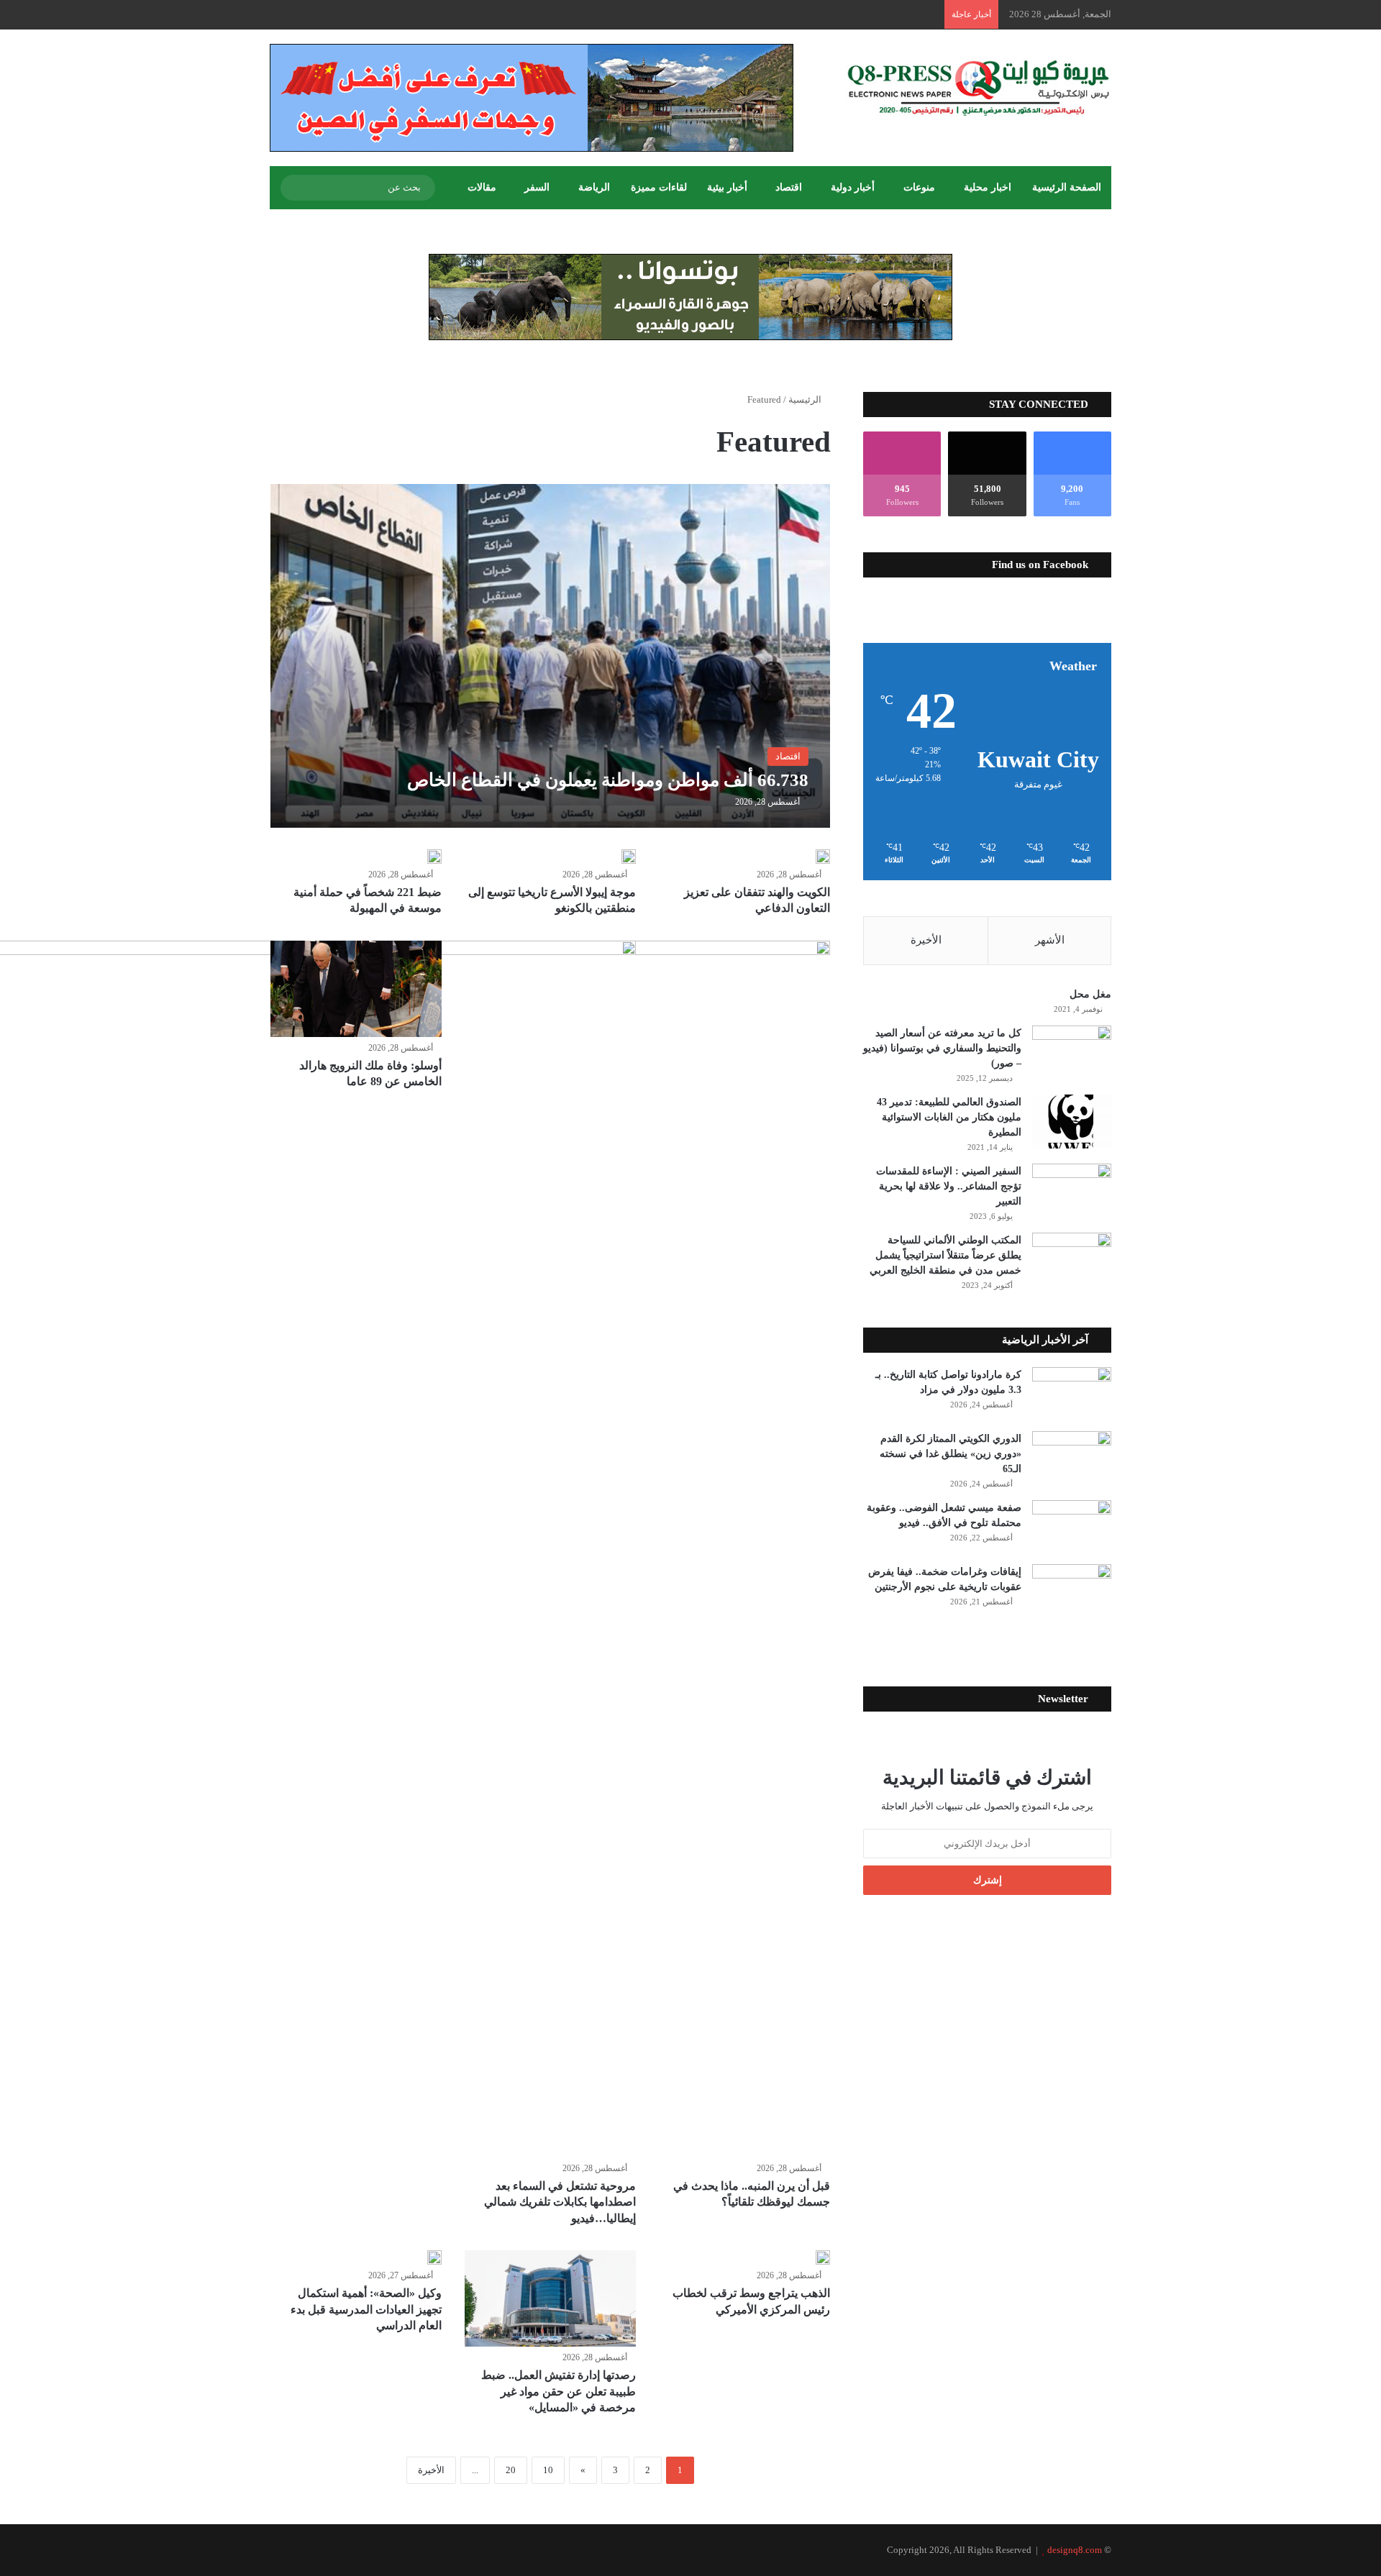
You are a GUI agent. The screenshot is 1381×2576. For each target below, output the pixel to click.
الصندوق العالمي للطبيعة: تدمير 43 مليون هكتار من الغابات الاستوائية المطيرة (949, 1117)
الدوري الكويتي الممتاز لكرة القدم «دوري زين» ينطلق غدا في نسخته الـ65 (951, 1454)
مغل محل (1090, 994)
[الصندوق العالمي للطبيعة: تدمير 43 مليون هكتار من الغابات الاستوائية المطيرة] (1072, 1122)
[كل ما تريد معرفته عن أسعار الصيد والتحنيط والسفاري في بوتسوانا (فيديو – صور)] (1072, 1052)
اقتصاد (789, 187)
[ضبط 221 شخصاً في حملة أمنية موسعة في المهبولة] (434, 857)
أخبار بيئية (727, 187)
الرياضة (594, 187)
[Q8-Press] (978, 87)
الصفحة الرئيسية (1067, 187)
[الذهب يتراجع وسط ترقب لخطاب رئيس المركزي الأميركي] (823, 2257)
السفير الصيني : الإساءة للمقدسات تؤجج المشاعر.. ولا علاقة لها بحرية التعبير (949, 1186)
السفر (537, 187)
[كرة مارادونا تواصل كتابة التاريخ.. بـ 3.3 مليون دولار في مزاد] (1072, 1394)
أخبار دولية (853, 187)
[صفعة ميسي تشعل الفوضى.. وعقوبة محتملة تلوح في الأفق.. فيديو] (1072, 1527)
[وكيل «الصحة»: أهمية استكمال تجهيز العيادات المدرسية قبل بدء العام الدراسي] (434, 2257)
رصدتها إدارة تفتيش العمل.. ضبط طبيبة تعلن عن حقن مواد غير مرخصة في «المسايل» (559, 2391)
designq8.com (1075, 2550)
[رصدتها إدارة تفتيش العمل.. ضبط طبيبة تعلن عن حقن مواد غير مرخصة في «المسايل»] (550, 2298)
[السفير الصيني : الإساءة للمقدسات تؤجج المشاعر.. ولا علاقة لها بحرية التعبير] (1072, 1191)
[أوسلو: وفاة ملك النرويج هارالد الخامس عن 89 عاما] (356, 989)
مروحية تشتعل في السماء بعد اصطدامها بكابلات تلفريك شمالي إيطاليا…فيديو (560, 2202)
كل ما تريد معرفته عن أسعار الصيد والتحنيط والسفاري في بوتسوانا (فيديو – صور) (942, 1048)
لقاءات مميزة (659, 187)
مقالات (482, 187)
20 (511, 2470)
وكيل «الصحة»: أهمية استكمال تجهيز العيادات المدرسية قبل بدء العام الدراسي (366, 2309)
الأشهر (1050, 940)
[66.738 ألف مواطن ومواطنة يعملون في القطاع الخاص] (551, 656)
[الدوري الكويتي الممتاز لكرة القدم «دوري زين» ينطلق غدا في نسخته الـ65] (1072, 1458)
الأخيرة (431, 2470)
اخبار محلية (988, 187)
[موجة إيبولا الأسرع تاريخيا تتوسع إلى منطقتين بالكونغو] (629, 857)
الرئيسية (806, 399)
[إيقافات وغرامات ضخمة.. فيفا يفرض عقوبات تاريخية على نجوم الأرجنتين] (1072, 1591)
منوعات (919, 187)
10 (548, 2470)
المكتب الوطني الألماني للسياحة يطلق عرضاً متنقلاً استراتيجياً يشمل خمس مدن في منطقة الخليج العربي (945, 1255)
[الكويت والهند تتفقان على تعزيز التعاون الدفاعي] (823, 857)
